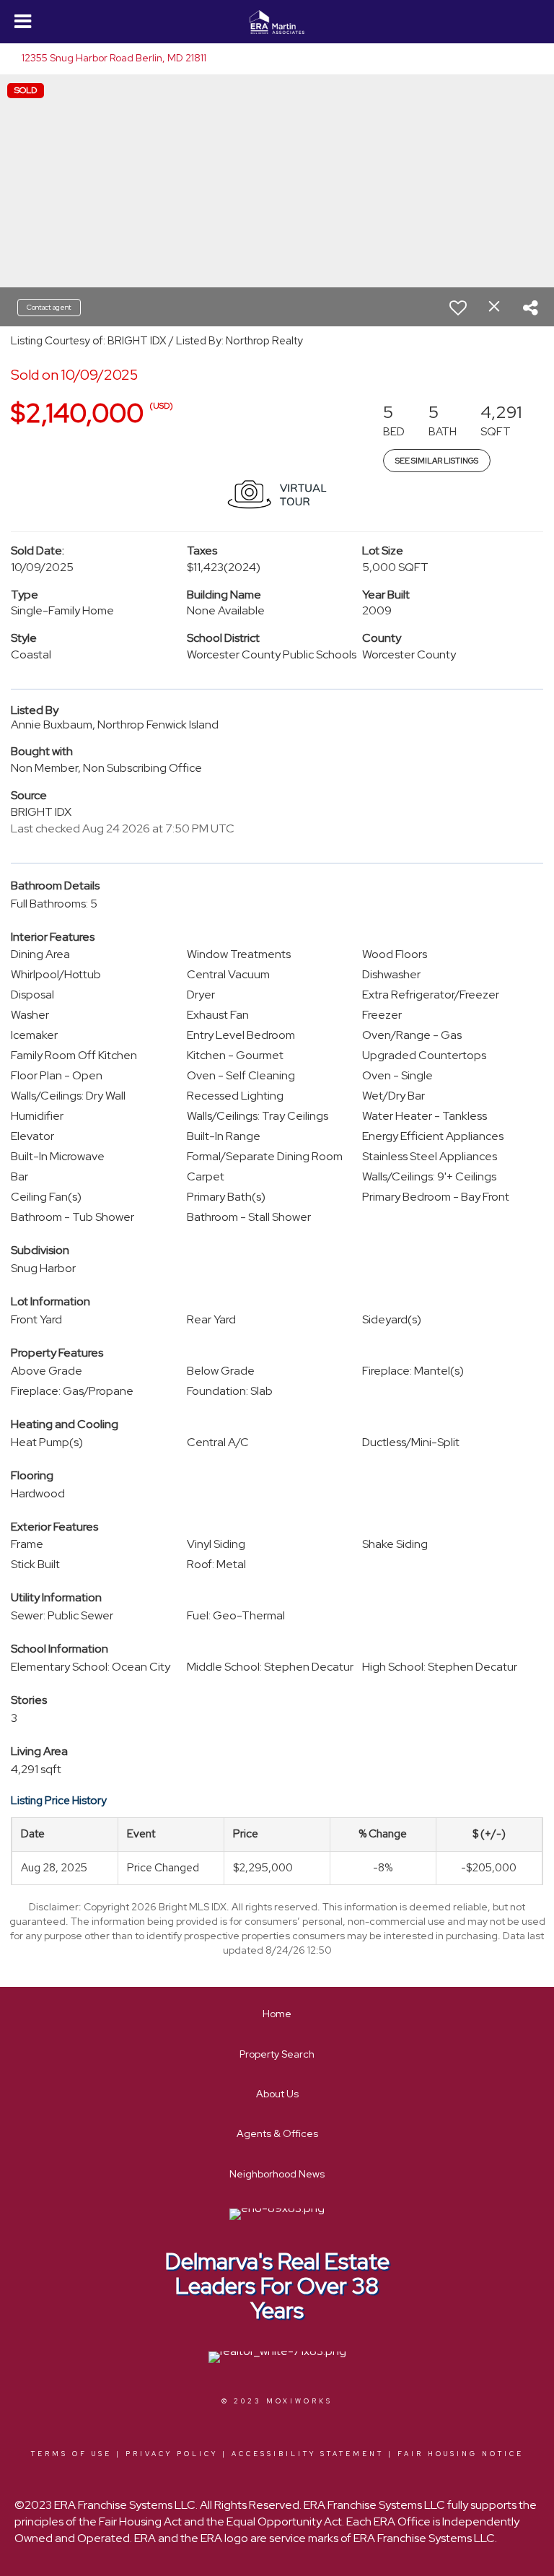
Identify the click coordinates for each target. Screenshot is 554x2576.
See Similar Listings (437, 461)
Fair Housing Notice (461, 2454)
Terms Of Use (71, 2454)
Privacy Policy (172, 2454)
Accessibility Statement (308, 2454)
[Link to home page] (277, 22)
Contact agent (49, 307)
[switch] (458, 308)
